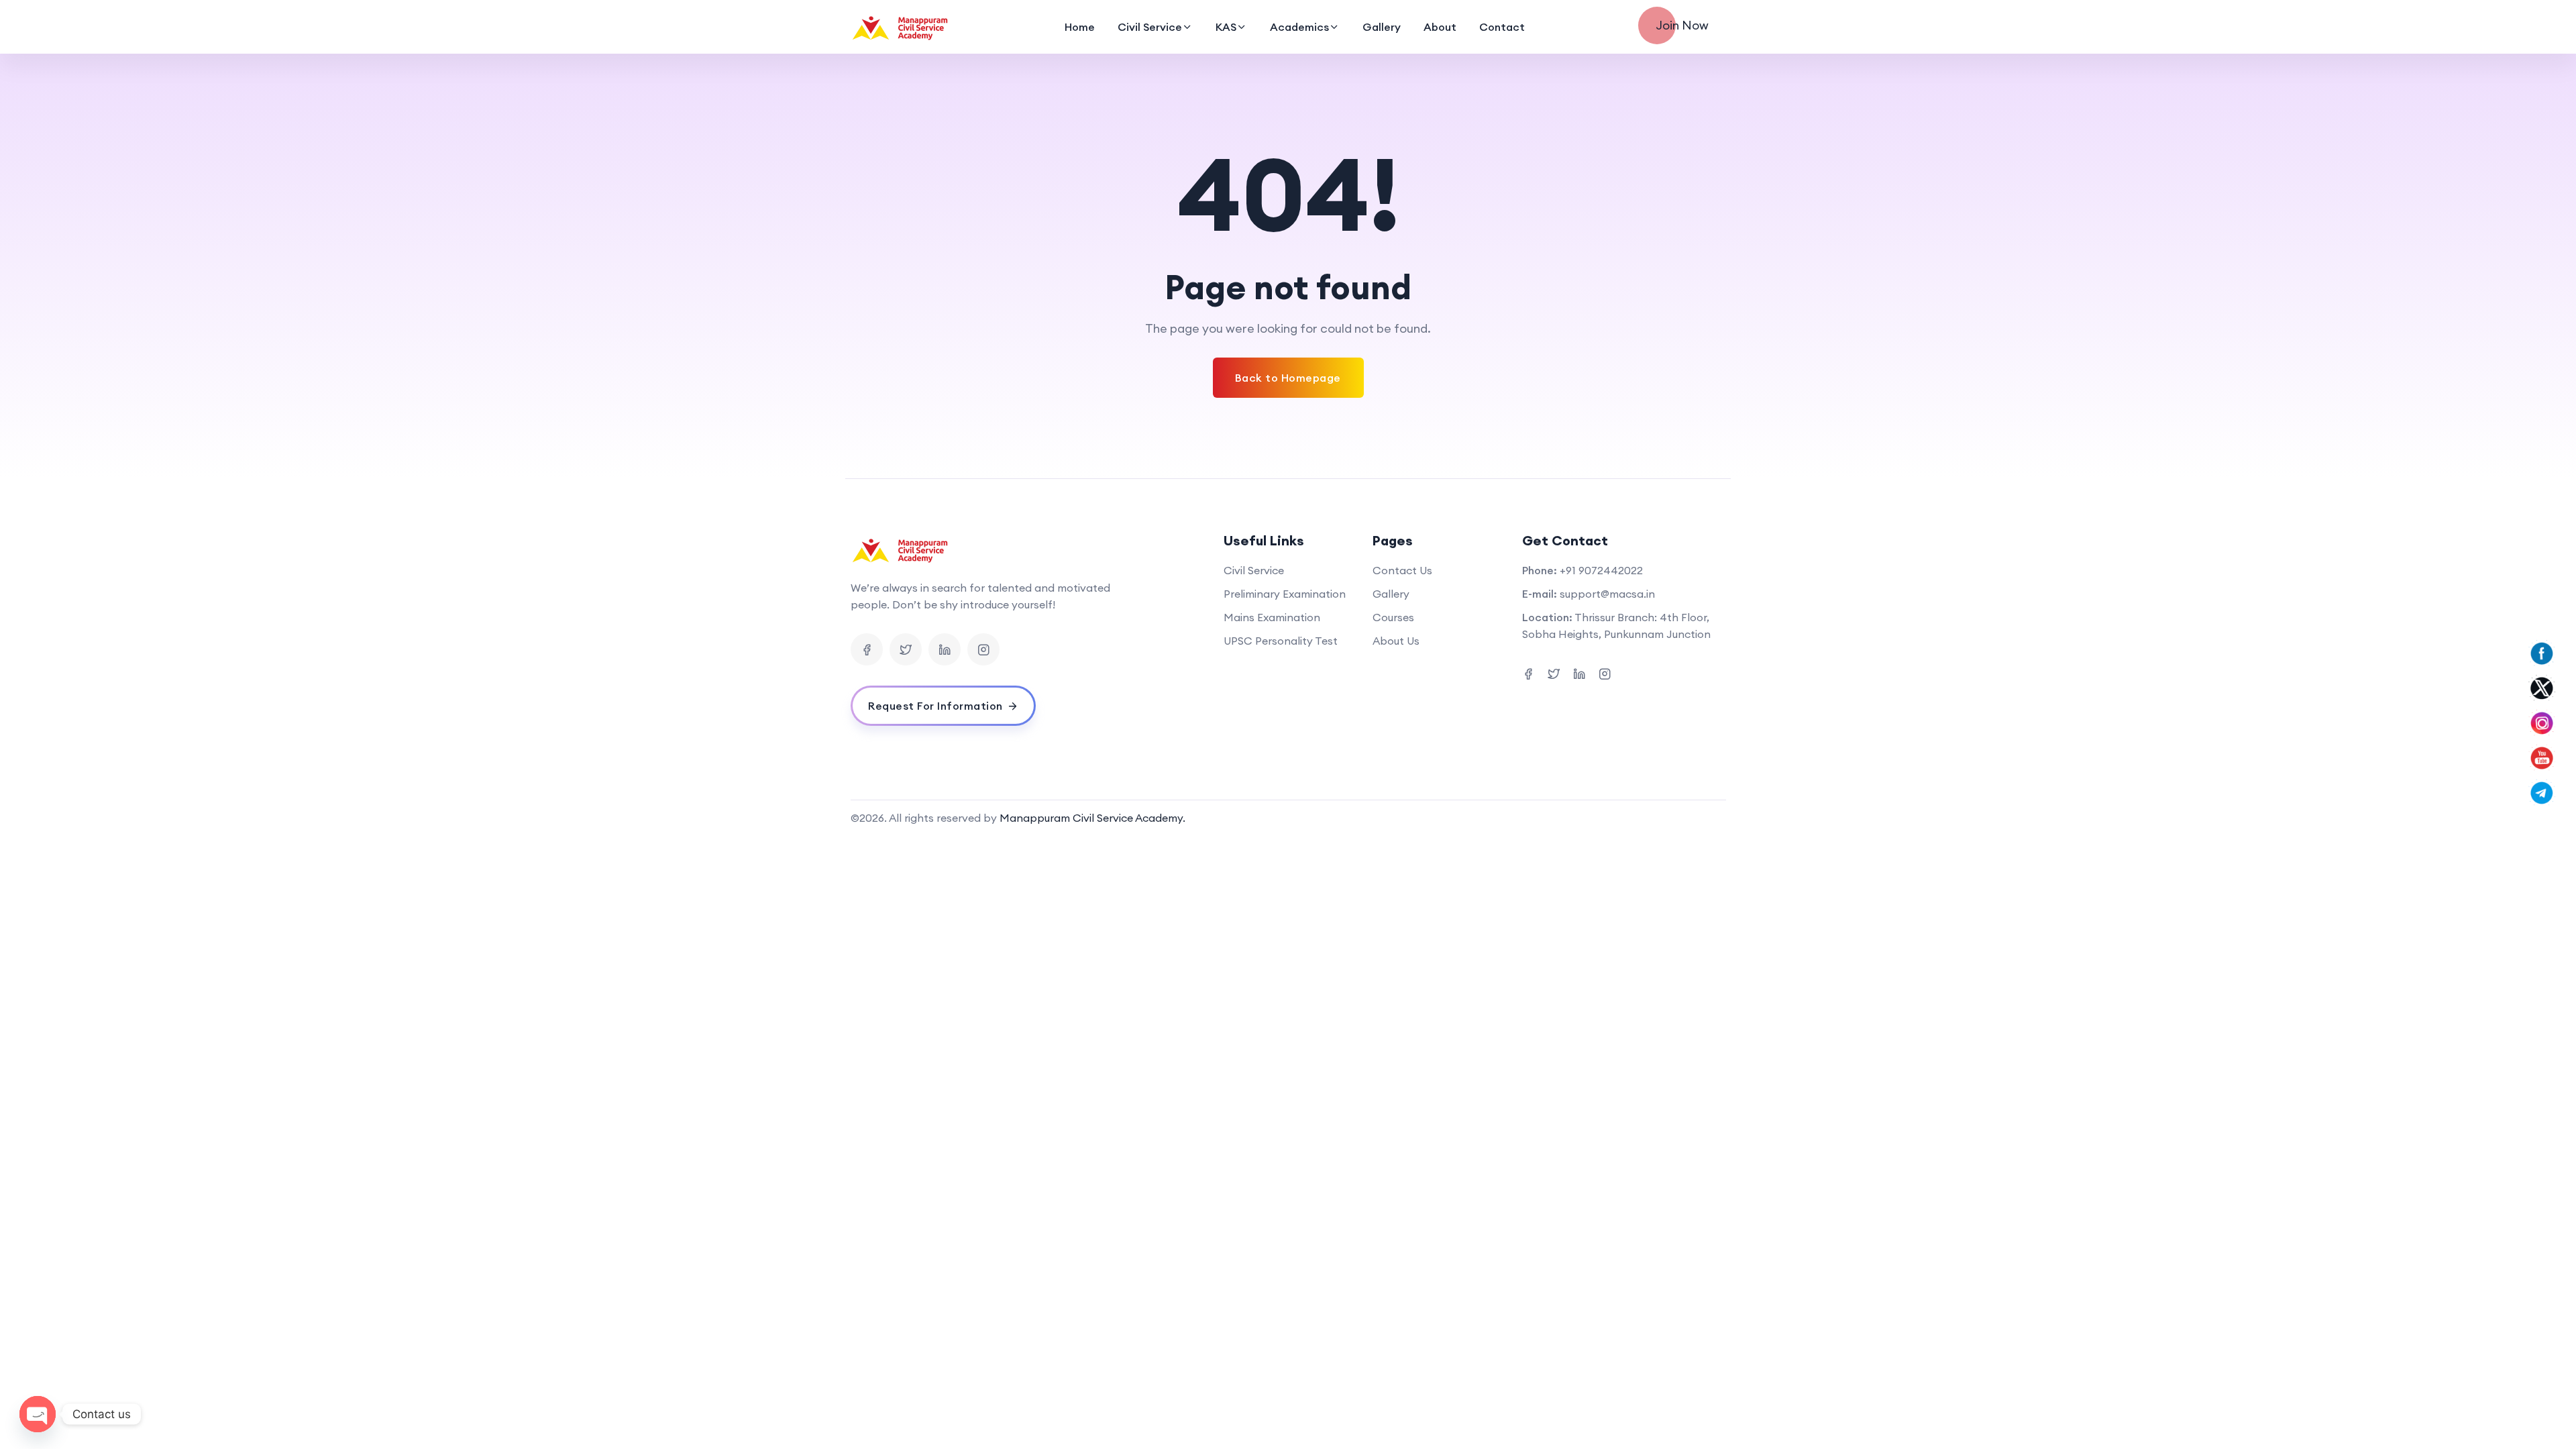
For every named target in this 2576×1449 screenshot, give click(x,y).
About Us (1396, 641)
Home (1080, 27)
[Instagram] (983, 649)
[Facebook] (867, 649)
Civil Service (1150, 27)
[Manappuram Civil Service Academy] (901, 27)
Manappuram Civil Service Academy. (1092, 818)
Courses (1393, 617)
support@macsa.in (1607, 594)
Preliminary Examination (1285, 594)
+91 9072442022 (1601, 570)
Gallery (1382, 27)
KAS (1226, 27)
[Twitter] (906, 649)
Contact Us (1402, 570)
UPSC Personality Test (1281, 641)
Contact (1502, 27)
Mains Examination (1272, 617)
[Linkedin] (945, 649)
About (1440, 27)
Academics (1299, 27)
